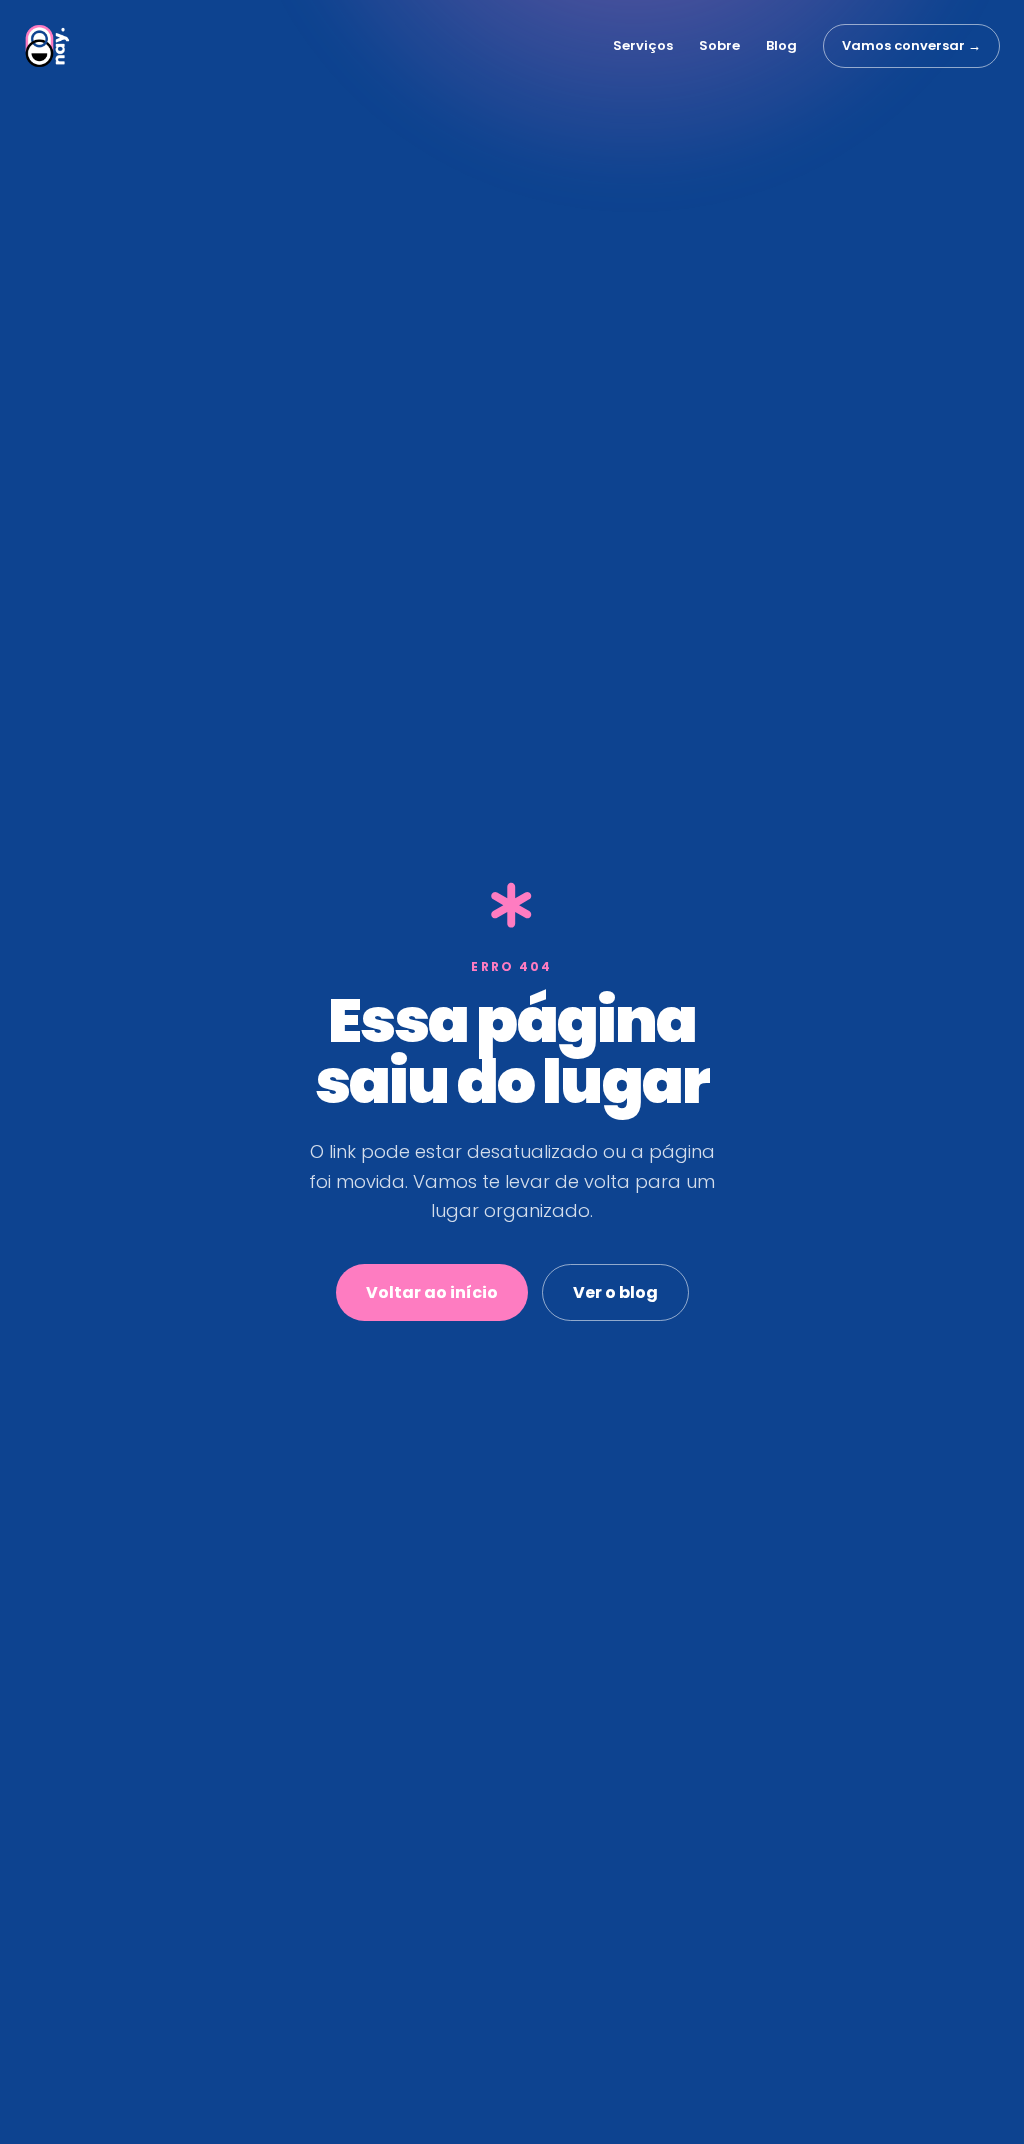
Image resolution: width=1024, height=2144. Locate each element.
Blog (781, 45)
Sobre (719, 45)
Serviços (643, 45)
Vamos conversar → (911, 45)
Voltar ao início (432, 1292)
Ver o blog (615, 1292)
